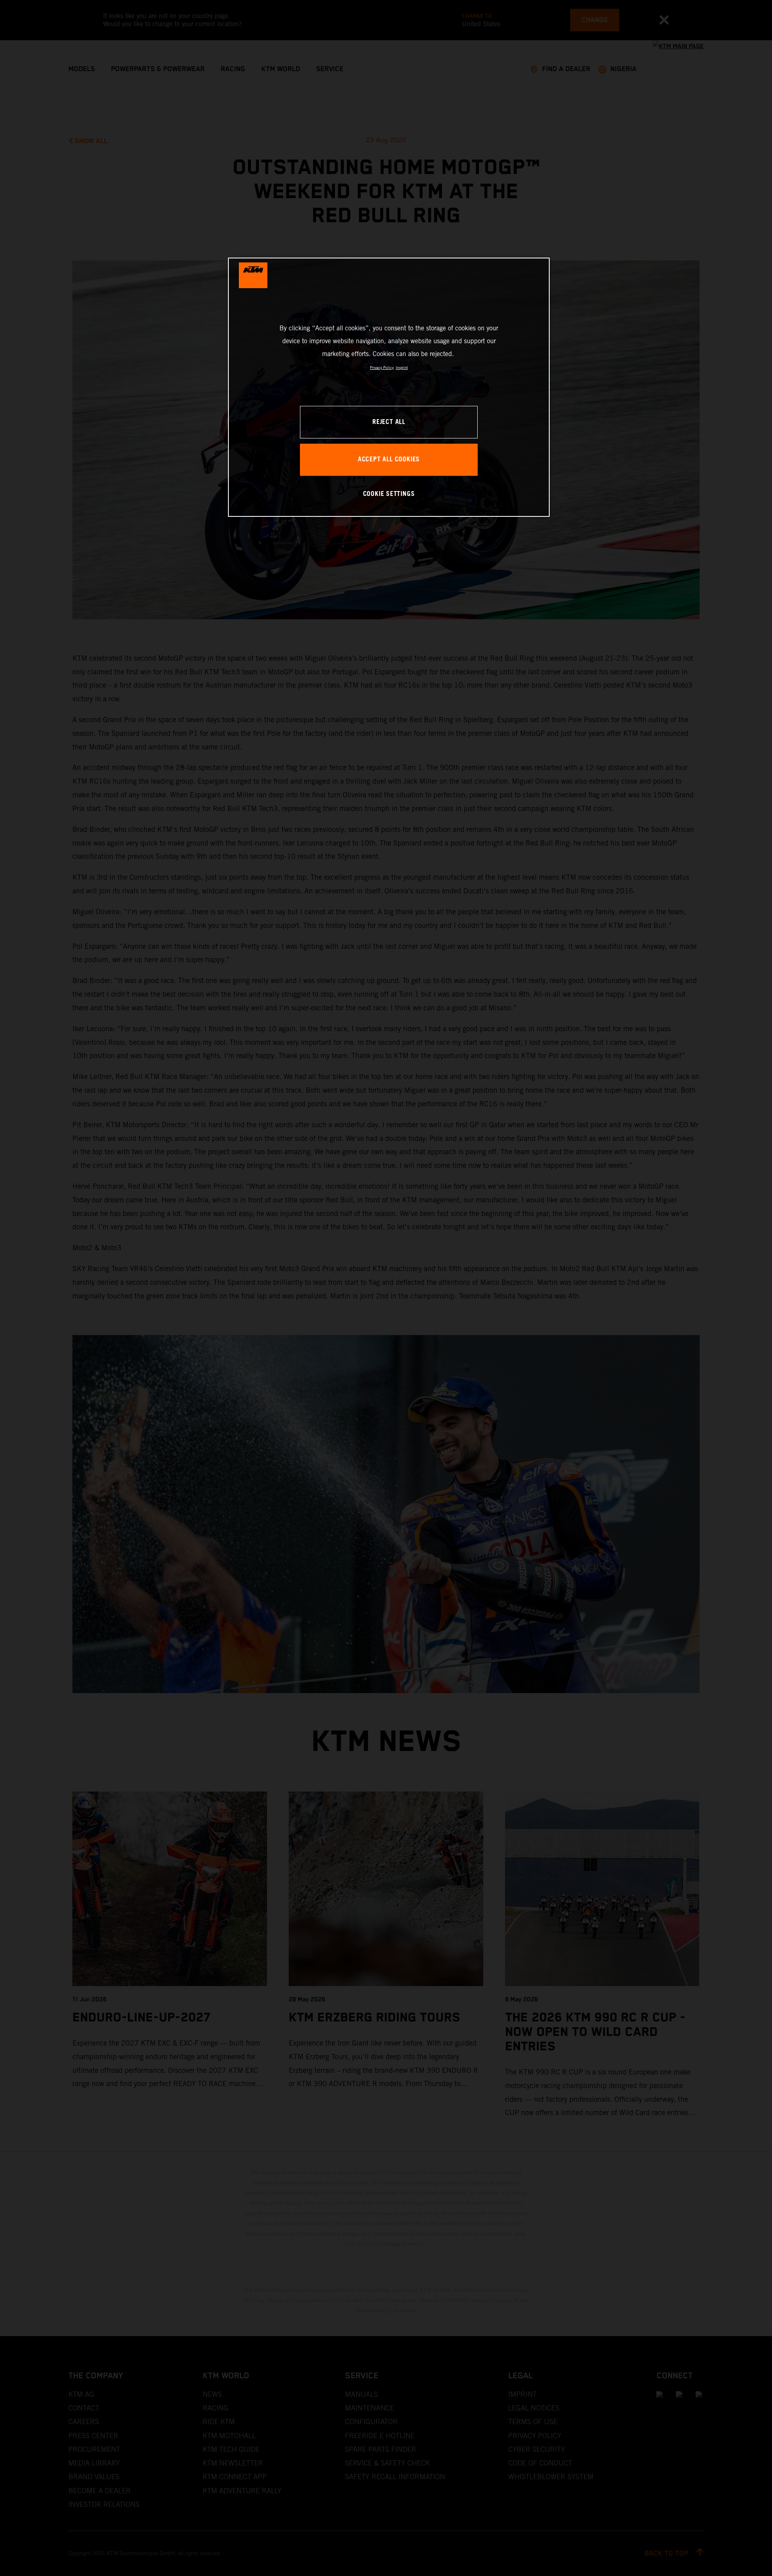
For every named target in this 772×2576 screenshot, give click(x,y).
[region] (389, 387)
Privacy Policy (382, 368)
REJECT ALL (389, 422)
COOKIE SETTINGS (389, 494)
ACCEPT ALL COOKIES (389, 460)
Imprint (402, 368)
